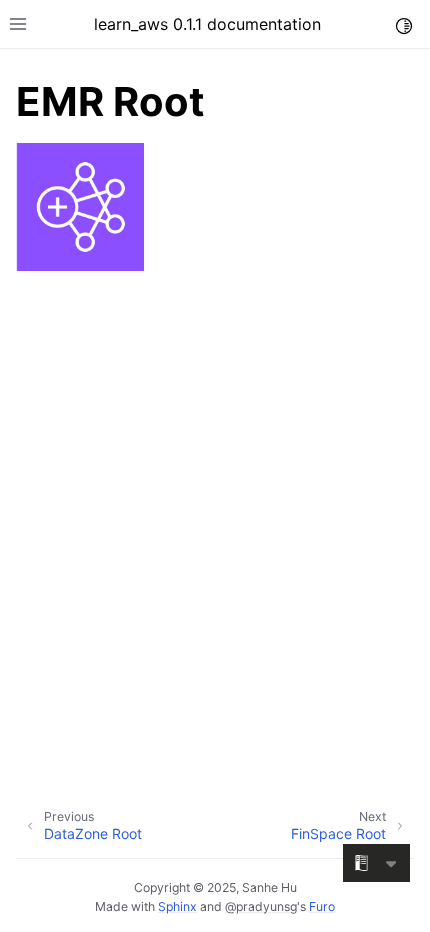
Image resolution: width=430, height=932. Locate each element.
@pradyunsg (261, 906)
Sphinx (177, 906)
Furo (322, 906)
